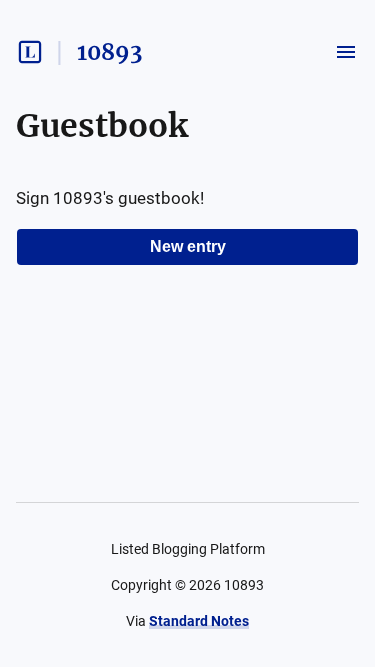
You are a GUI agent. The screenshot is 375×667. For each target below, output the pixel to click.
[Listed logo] (30, 52)
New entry (188, 246)
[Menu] (346, 52)
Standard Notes (199, 621)
